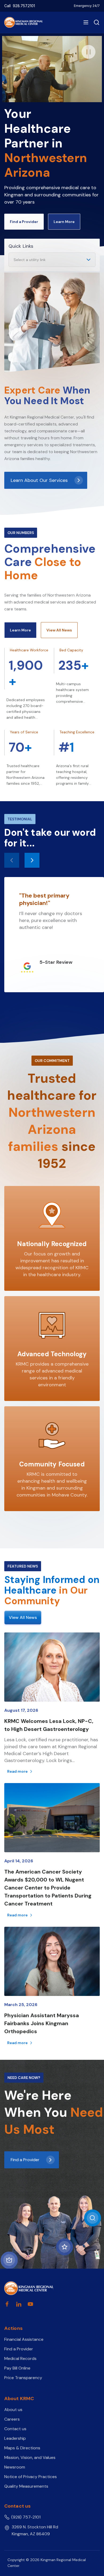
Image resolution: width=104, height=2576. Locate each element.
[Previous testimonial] (12, 860)
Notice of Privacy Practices (31, 2477)
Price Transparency (23, 2378)
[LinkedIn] (19, 2304)
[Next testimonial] (32, 860)
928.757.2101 (24, 6)
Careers (12, 2419)
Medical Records (20, 2358)
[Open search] (95, 22)
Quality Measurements (26, 2486)
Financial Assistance (24, 2339)
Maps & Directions (22, 2448)
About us (13, 2410)
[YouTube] (30, 2304)
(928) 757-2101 (26, 2517)
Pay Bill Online (17, 2368)
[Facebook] (7, 2304)
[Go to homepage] (29, 2288)
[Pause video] (89, 52)
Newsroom (15, 2467)
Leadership (15, 2438)
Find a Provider (19, 2349)
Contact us (15, 2429)
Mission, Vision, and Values (30, 2457)
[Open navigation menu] (86, 22)
